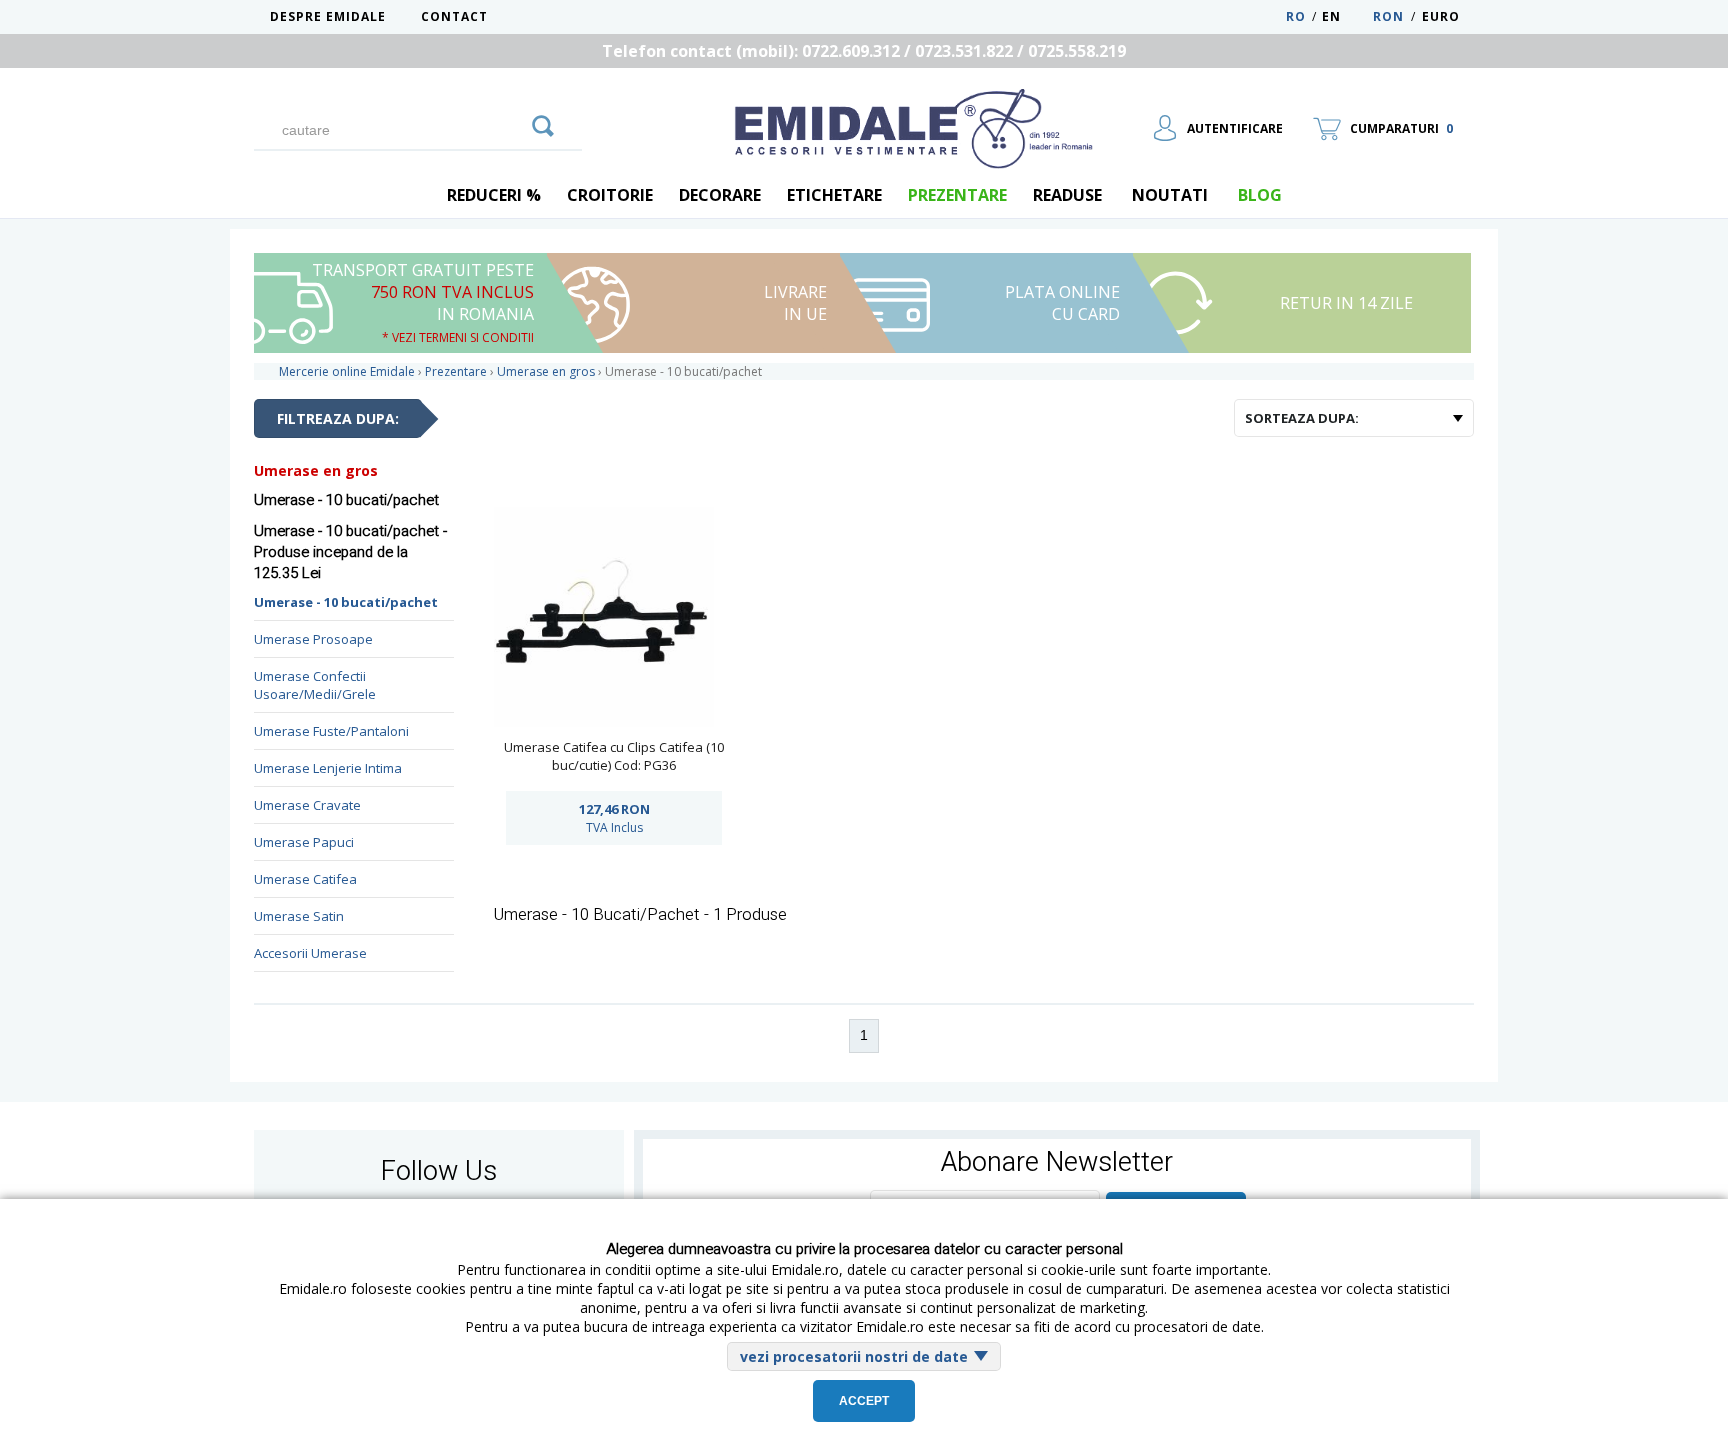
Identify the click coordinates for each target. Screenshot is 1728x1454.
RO (1296, 16)
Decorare (720, 195)
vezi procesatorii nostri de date (854, 1356)
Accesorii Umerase (310, 953)
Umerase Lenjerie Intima (328, 768)
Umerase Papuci (304, 842)
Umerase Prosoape (313, 639)
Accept (864, 1401)
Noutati (1170, 195)
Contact (454, 16)
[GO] (543, 123)
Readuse (1067, 195)
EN (1345, 16)
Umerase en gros (316, 470)
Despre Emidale (328, 16)
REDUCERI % (494, 195)
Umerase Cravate (307, 805)
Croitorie (610, 195)
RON (1388, 16)
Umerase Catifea (305, 879)
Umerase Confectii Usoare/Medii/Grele (315, 685)
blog (1260, 195)
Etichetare (834, 195)
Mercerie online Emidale (347, 371)
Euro (1441, 16)
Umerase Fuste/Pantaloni (331, 731)
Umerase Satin (299, 916)
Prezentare (957, 195)
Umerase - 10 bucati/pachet (346, 602)
